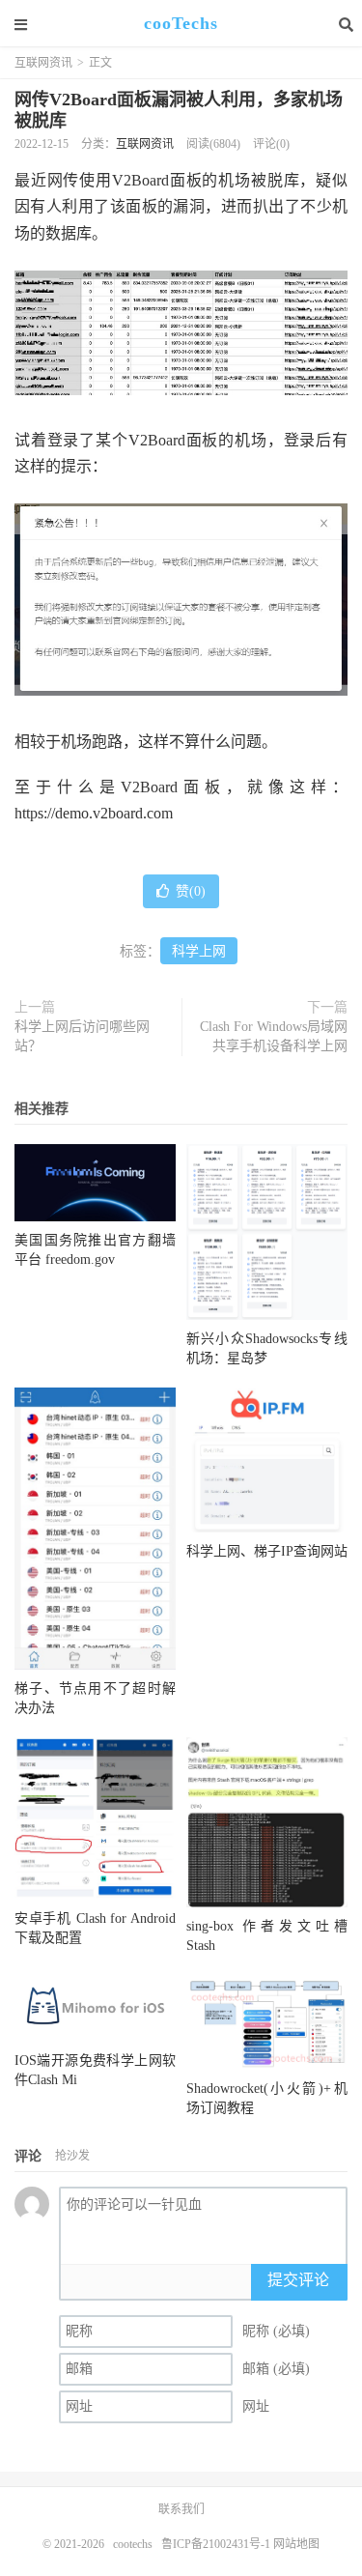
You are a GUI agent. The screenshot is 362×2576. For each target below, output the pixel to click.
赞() (191, 891)
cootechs (133, 2544)
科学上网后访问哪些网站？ (82, 1036)
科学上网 (199, 951)
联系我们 (181, 2509)
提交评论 (298, 2280)
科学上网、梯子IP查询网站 (267, 1551)
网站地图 (296, 2544)
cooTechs (181, 24)
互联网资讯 (43, 63)
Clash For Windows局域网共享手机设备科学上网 (274, 1036)
